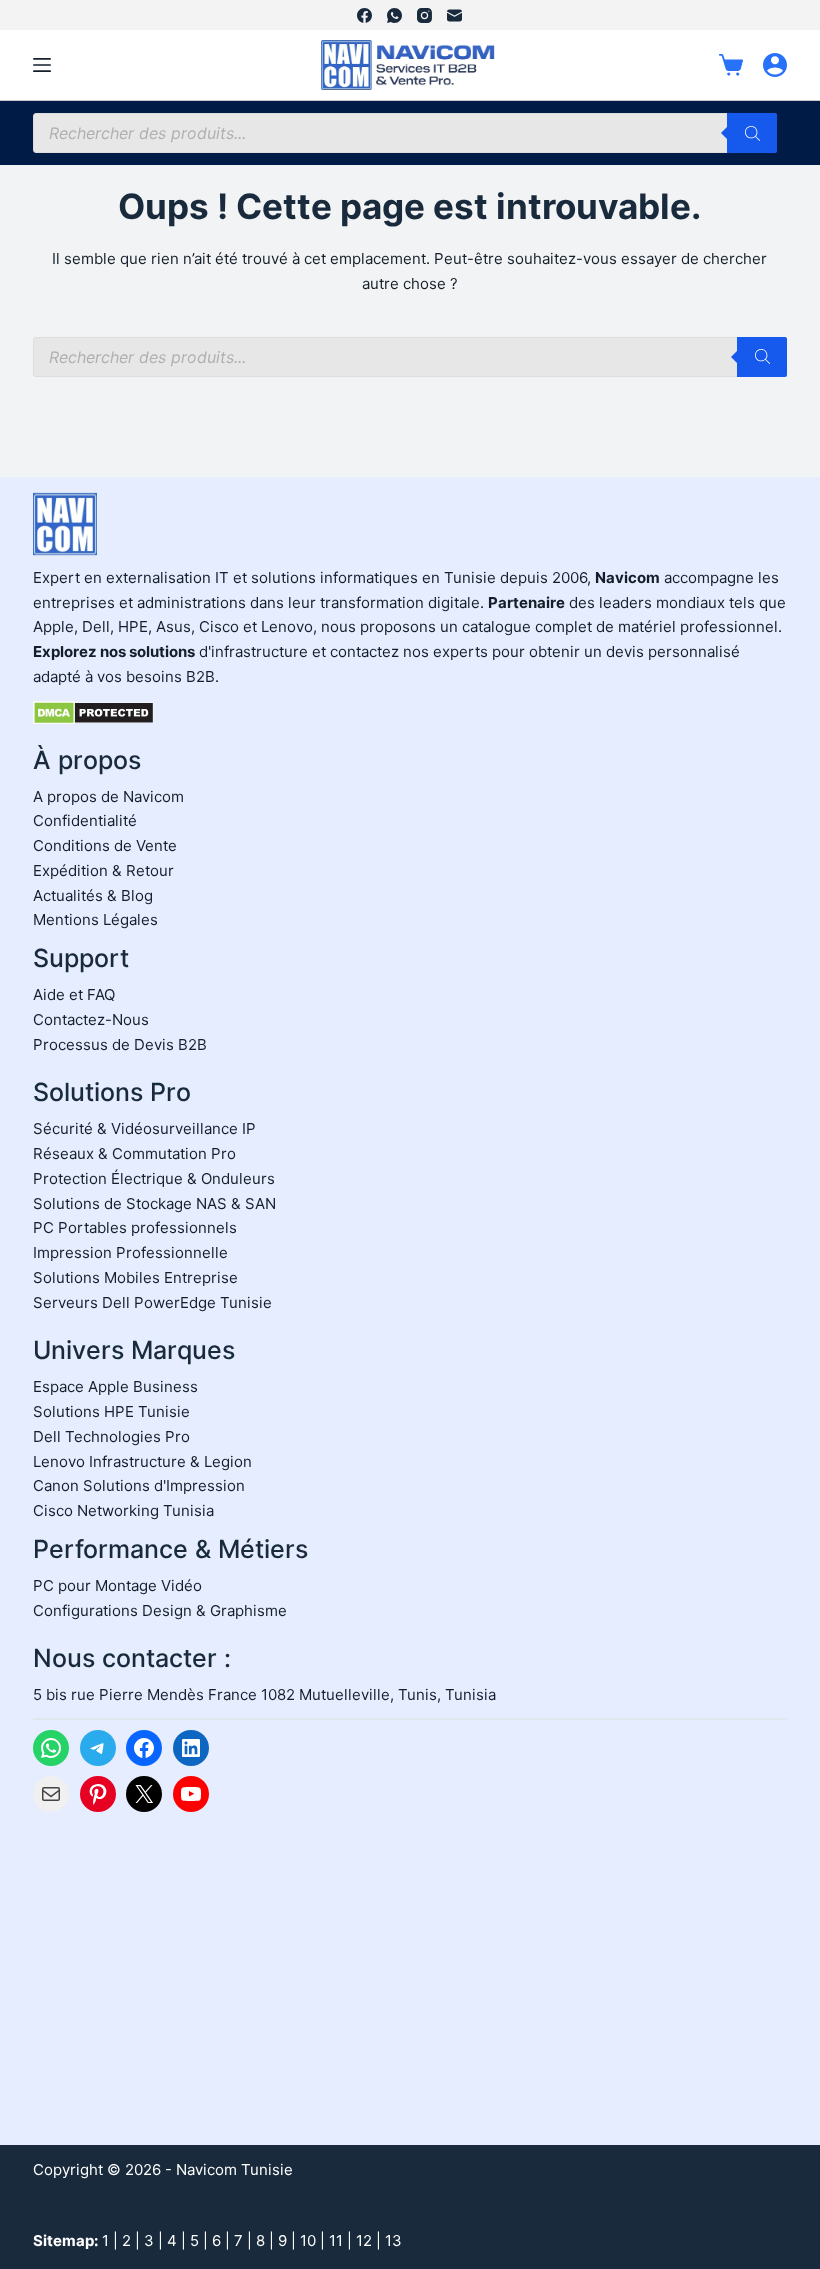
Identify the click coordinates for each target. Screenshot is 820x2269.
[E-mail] (454, 15)
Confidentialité (85, 820)
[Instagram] (424, 15)
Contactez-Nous (91, 1019)
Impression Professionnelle (130, 1252)
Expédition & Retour (103, 870)
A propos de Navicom (108, 796)
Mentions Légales (95, 919)
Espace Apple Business (115, 1386)
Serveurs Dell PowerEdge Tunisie (152, 1302)
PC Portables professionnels (135, 1227)
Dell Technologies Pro (111, 1436)
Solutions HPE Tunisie (111, 1411)
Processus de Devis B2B (120, 1044)
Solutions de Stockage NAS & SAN (154, 1203)
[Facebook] (364, 15)
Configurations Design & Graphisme (160, 1610)
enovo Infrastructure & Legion (146, 1461)
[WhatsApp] (394, 15)
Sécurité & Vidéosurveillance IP (144, 1128)
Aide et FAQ (74, 994)
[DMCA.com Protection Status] (93, 711)
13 (393, 2240)
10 (308, 2240)
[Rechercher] (752, 133)
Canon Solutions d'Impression (139, 1485)
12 (364, 2240)
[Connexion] (775, 65)
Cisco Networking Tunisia (123, 1510)
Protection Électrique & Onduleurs (154, 1178)
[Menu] (42, 65)
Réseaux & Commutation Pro (134, 1153)
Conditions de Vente (105, 845)
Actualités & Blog (93, 895)
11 (336, 2240)
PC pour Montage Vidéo (117, 1585)
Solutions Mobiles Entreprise (135, 1277)
